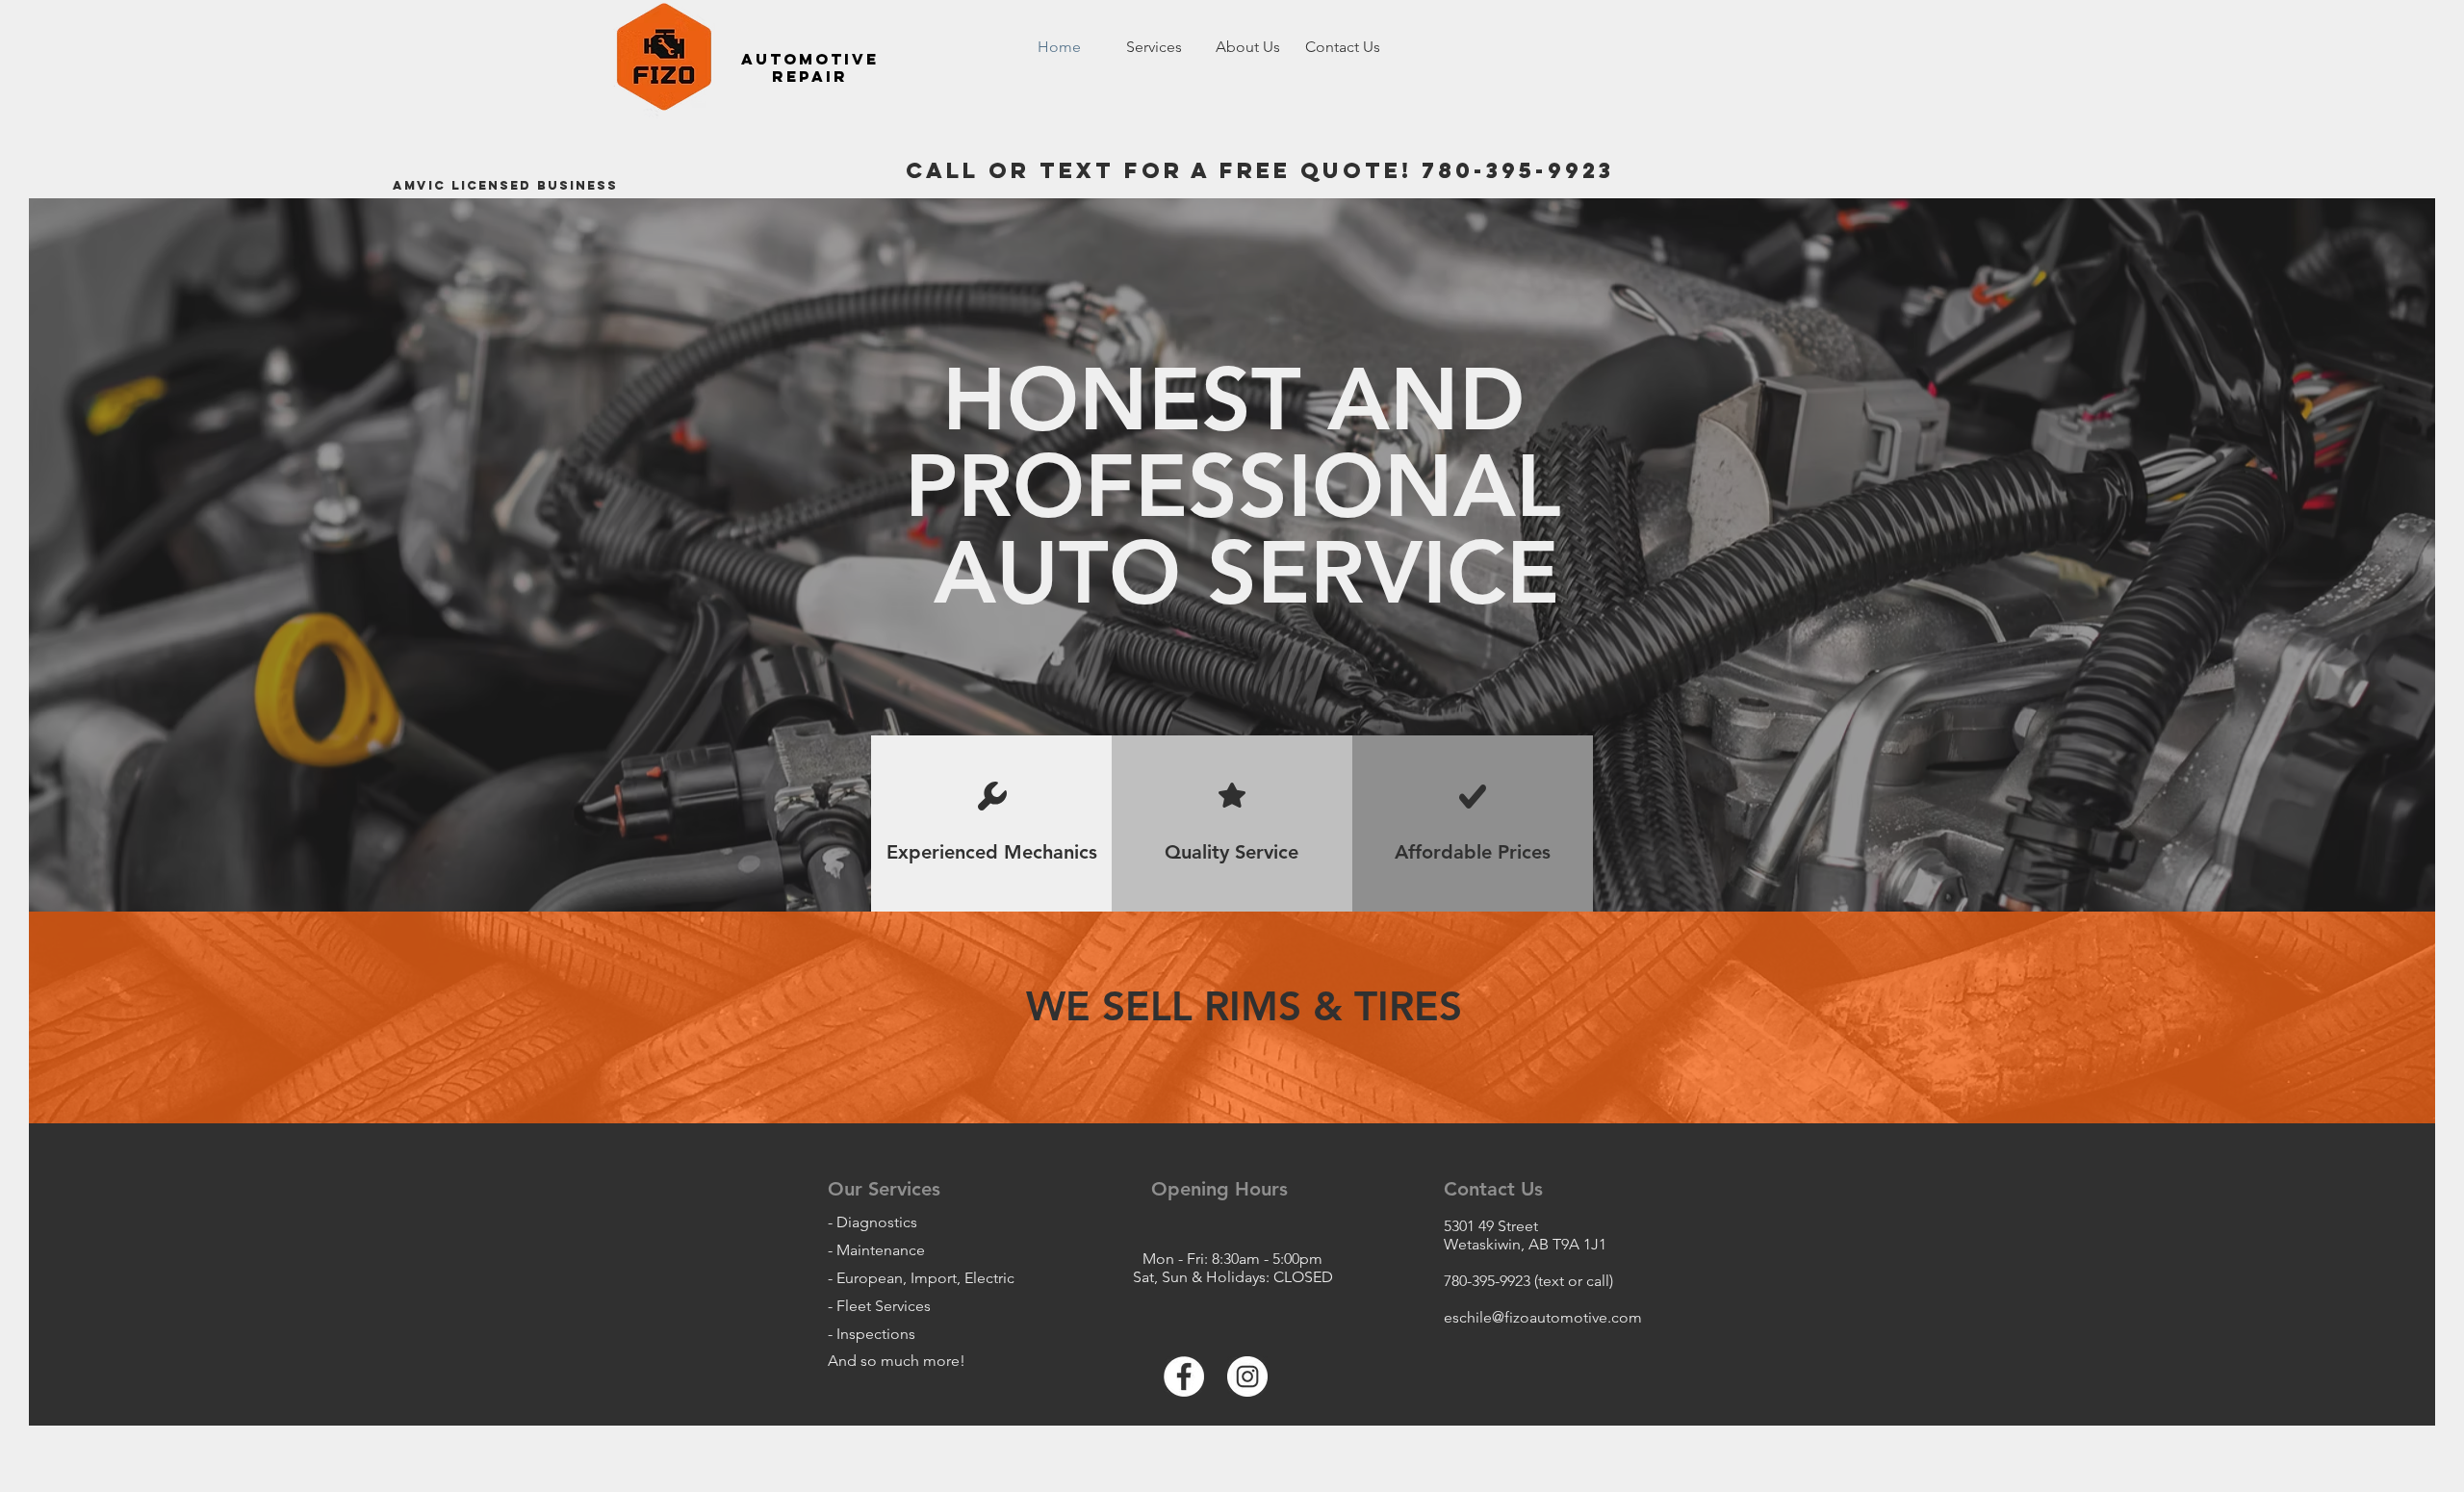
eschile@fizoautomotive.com (1543, 1317)
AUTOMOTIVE (810, 59)
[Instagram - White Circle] (1247, 1376)
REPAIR (810, 76)
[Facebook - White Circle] (1184, 1376)
